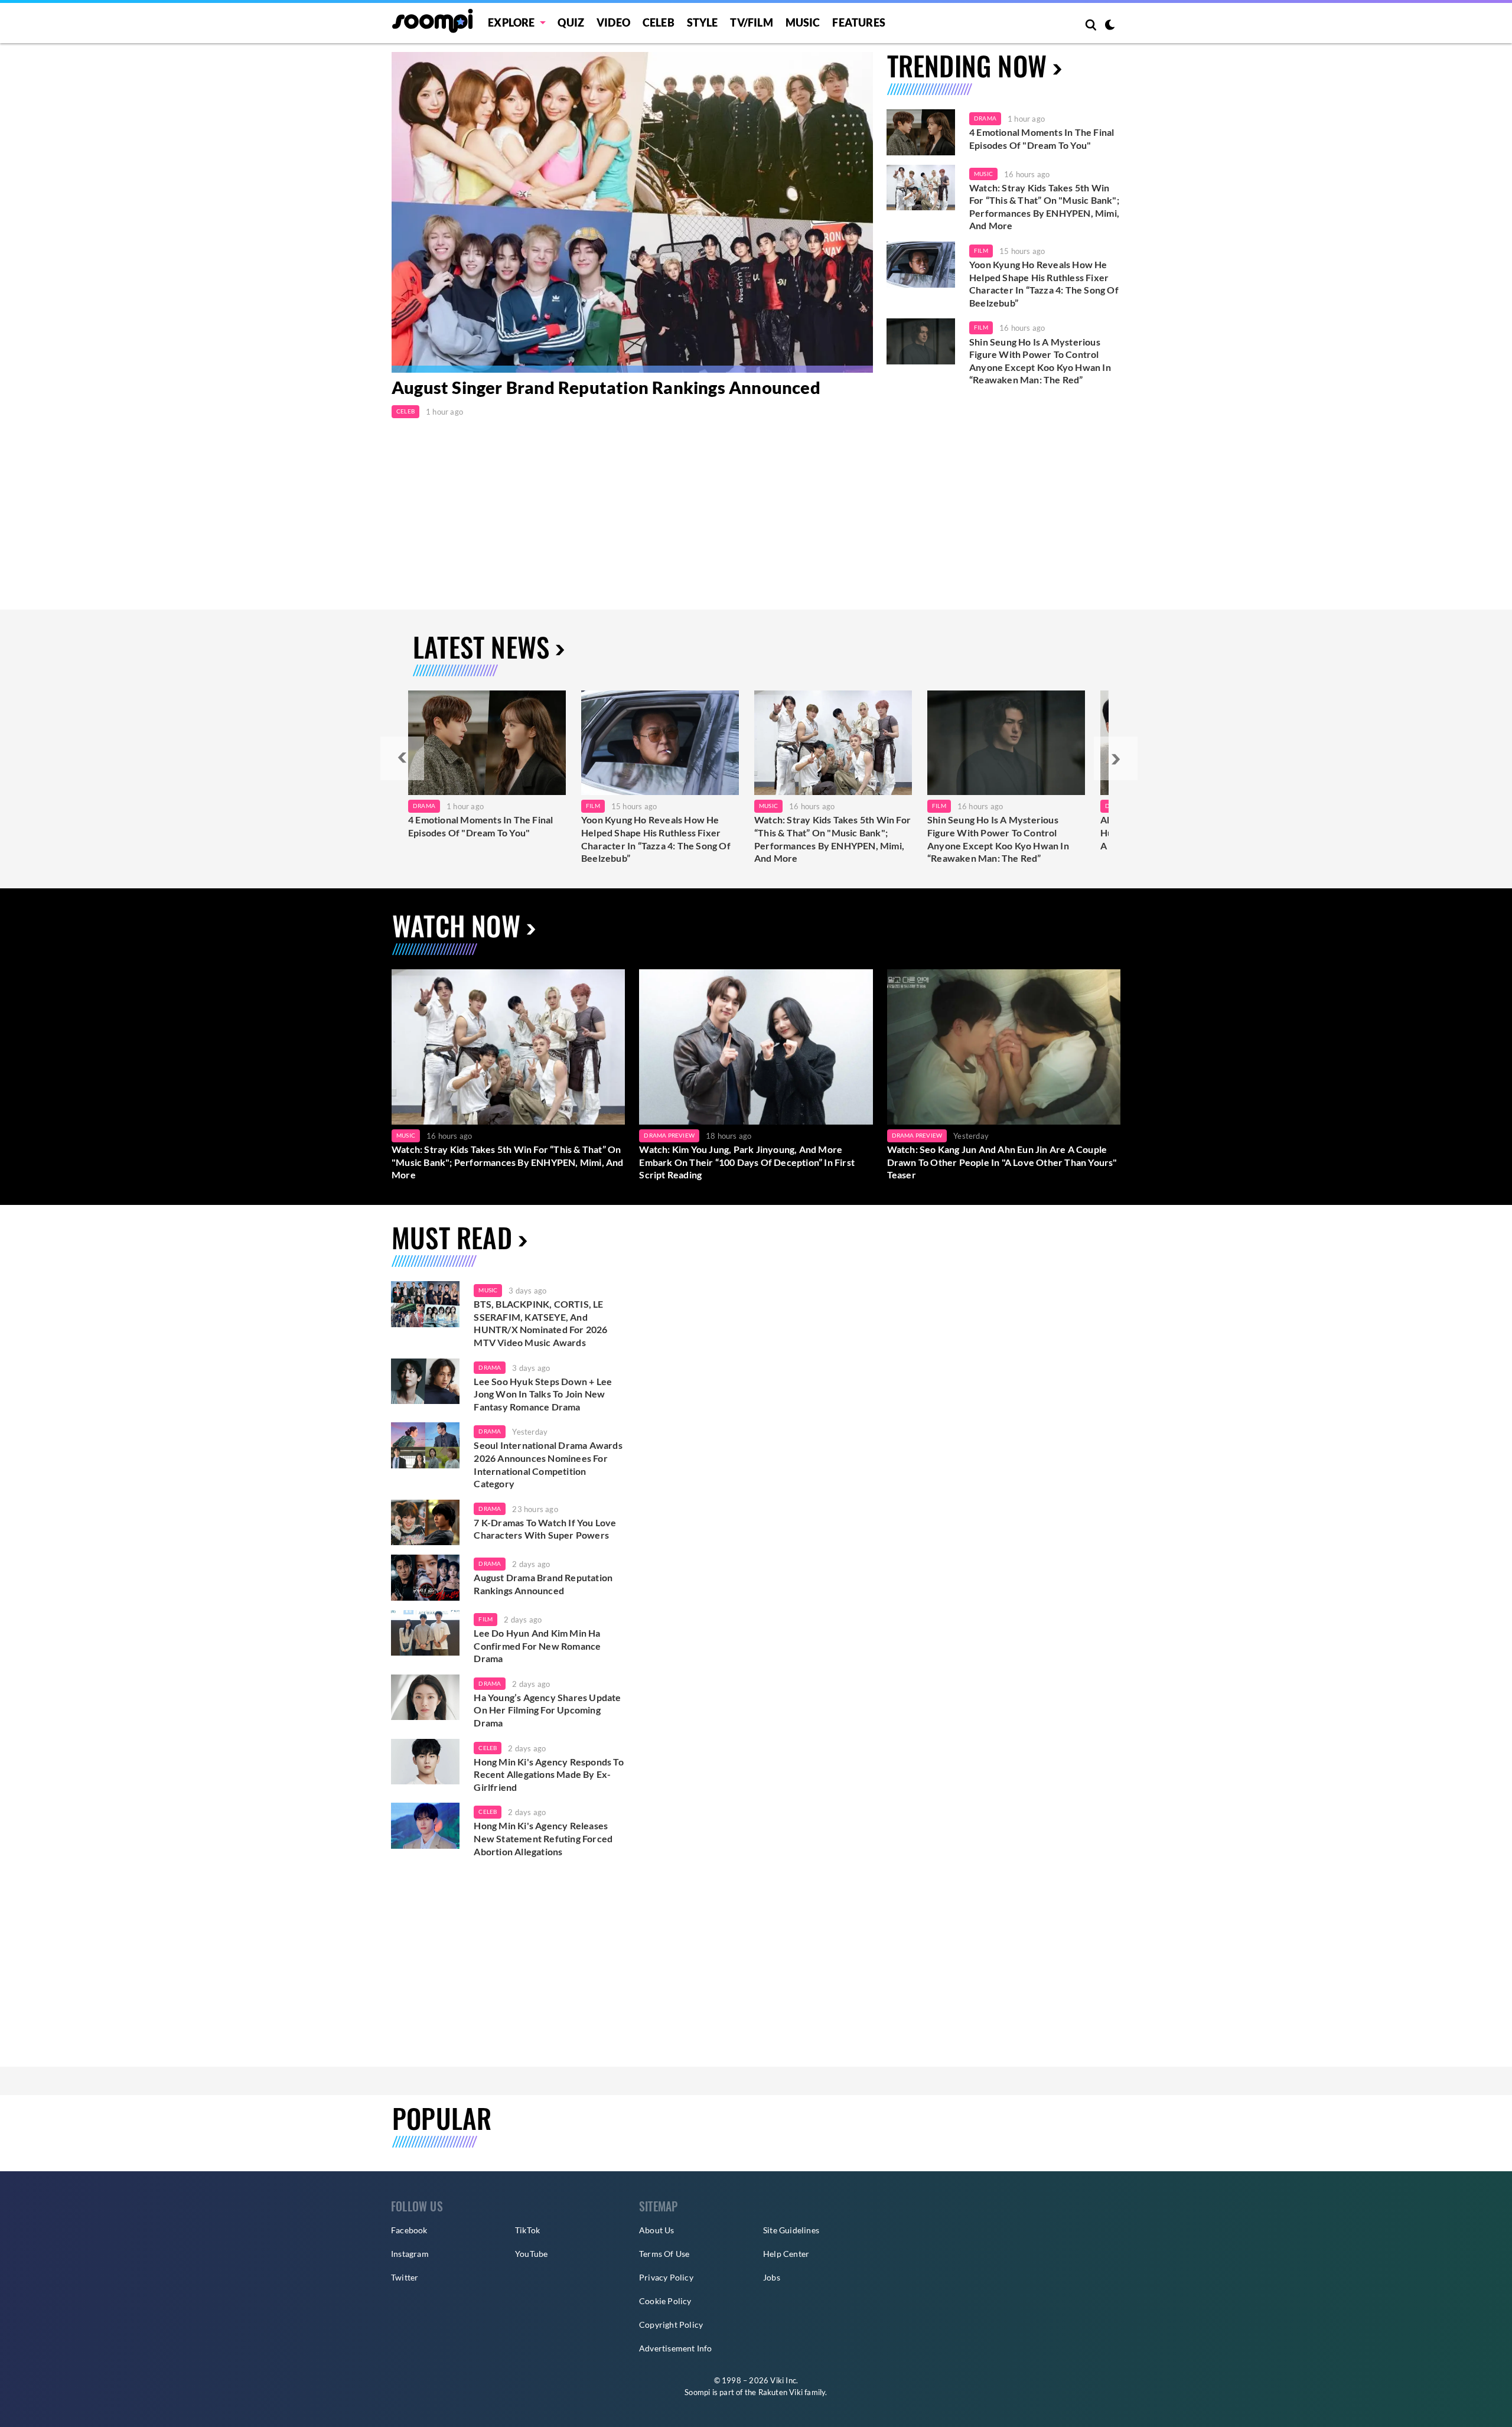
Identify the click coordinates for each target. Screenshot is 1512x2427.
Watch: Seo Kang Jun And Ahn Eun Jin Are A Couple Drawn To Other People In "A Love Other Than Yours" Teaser (1002, 1162)
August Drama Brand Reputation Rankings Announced (543, 1584)
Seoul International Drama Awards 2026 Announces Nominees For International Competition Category (548, 1464)
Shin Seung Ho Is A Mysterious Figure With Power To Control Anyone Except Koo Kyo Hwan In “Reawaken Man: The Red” (1040, 361)
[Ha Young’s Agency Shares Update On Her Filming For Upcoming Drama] (425, 1698)
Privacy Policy (666, 2277)
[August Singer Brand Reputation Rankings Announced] (632, 212)
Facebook (409, 2230)
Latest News (481, 646)
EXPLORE (511, 22)
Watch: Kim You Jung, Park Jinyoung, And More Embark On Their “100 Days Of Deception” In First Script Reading (747, 1162)
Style (703, 22)
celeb (488, 1748)
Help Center (786, 2254)
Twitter (405, 2277)
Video (613, 22)
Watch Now (456, 925)
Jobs (772, 2277)
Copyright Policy (671, 2325)
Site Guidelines (791, 2230)
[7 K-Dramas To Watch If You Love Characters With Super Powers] (425, 1523)
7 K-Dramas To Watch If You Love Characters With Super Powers (545, 1529)
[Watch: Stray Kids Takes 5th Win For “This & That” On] (833, 743)
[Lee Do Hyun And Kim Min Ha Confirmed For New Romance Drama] (425, 1633)
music (488, 1290)
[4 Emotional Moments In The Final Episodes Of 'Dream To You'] (921, 132)
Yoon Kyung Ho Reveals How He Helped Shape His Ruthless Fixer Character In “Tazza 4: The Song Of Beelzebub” (1044, 284)
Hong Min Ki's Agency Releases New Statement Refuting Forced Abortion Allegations (543, 1838)
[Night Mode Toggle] (1110, 26)
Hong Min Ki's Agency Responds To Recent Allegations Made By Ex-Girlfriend (548, 1774)
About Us (657, 2230)
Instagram (410, 2254)
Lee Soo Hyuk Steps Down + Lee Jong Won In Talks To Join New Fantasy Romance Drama (543, 1394)
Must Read (452, 1237)
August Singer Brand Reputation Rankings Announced (606, 387)
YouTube (531, 2254)
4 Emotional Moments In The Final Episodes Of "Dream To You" (1042, 139)
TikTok (527, 2230)
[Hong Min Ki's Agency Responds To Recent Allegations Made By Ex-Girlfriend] (425, 1762)
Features (859, 22)
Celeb (659, 22)
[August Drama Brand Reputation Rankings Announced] (425, 1578)
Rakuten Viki (781, 2392)
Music (803, 22)
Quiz (571, 22)
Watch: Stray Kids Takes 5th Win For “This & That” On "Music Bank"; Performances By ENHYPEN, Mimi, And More (1044, 207)
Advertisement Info (676, 2348)
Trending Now (967, 65)
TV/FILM (751, 22)
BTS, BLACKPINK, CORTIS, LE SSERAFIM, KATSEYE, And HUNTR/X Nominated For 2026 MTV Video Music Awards (540, 1323)
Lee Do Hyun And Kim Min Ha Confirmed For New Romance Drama (537, 1646)
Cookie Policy (665, 2301)
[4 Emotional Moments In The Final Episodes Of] (487, 743)
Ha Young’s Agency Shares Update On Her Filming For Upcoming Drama (547, 1710)
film (485, 1619)
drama (490, 1367)
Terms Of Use (664, 2254)
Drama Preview (669, 1135)
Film (981, 250)
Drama (985, 118)
